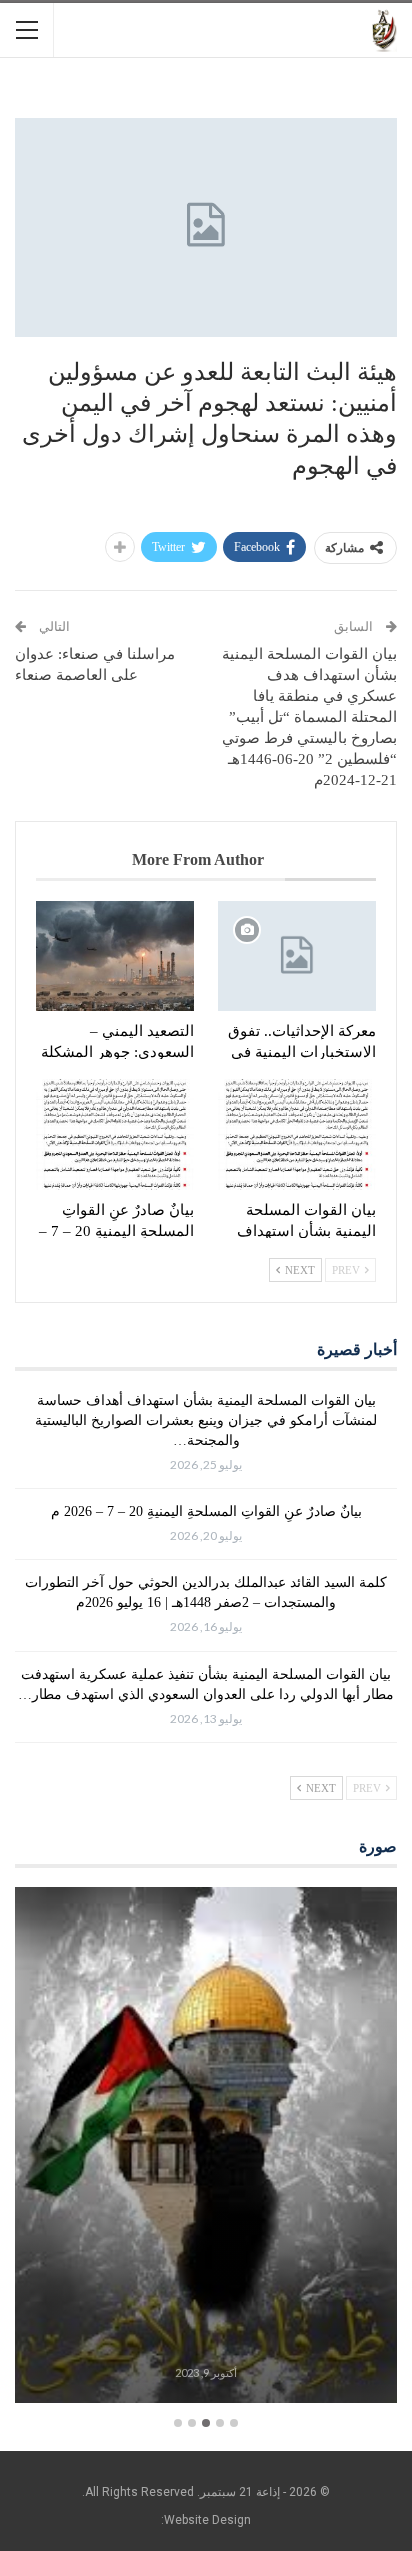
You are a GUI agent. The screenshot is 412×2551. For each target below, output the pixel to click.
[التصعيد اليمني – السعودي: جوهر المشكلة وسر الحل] (115, 956)
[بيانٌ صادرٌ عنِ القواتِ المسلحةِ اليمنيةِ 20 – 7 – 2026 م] (115, 1134)
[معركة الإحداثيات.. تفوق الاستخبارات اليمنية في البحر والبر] (297, 956)
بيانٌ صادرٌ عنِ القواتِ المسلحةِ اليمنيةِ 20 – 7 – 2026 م (206, 1511)
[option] (206, 2148)
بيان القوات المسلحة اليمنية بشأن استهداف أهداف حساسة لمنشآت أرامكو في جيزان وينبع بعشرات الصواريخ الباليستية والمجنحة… (206, 1420)
